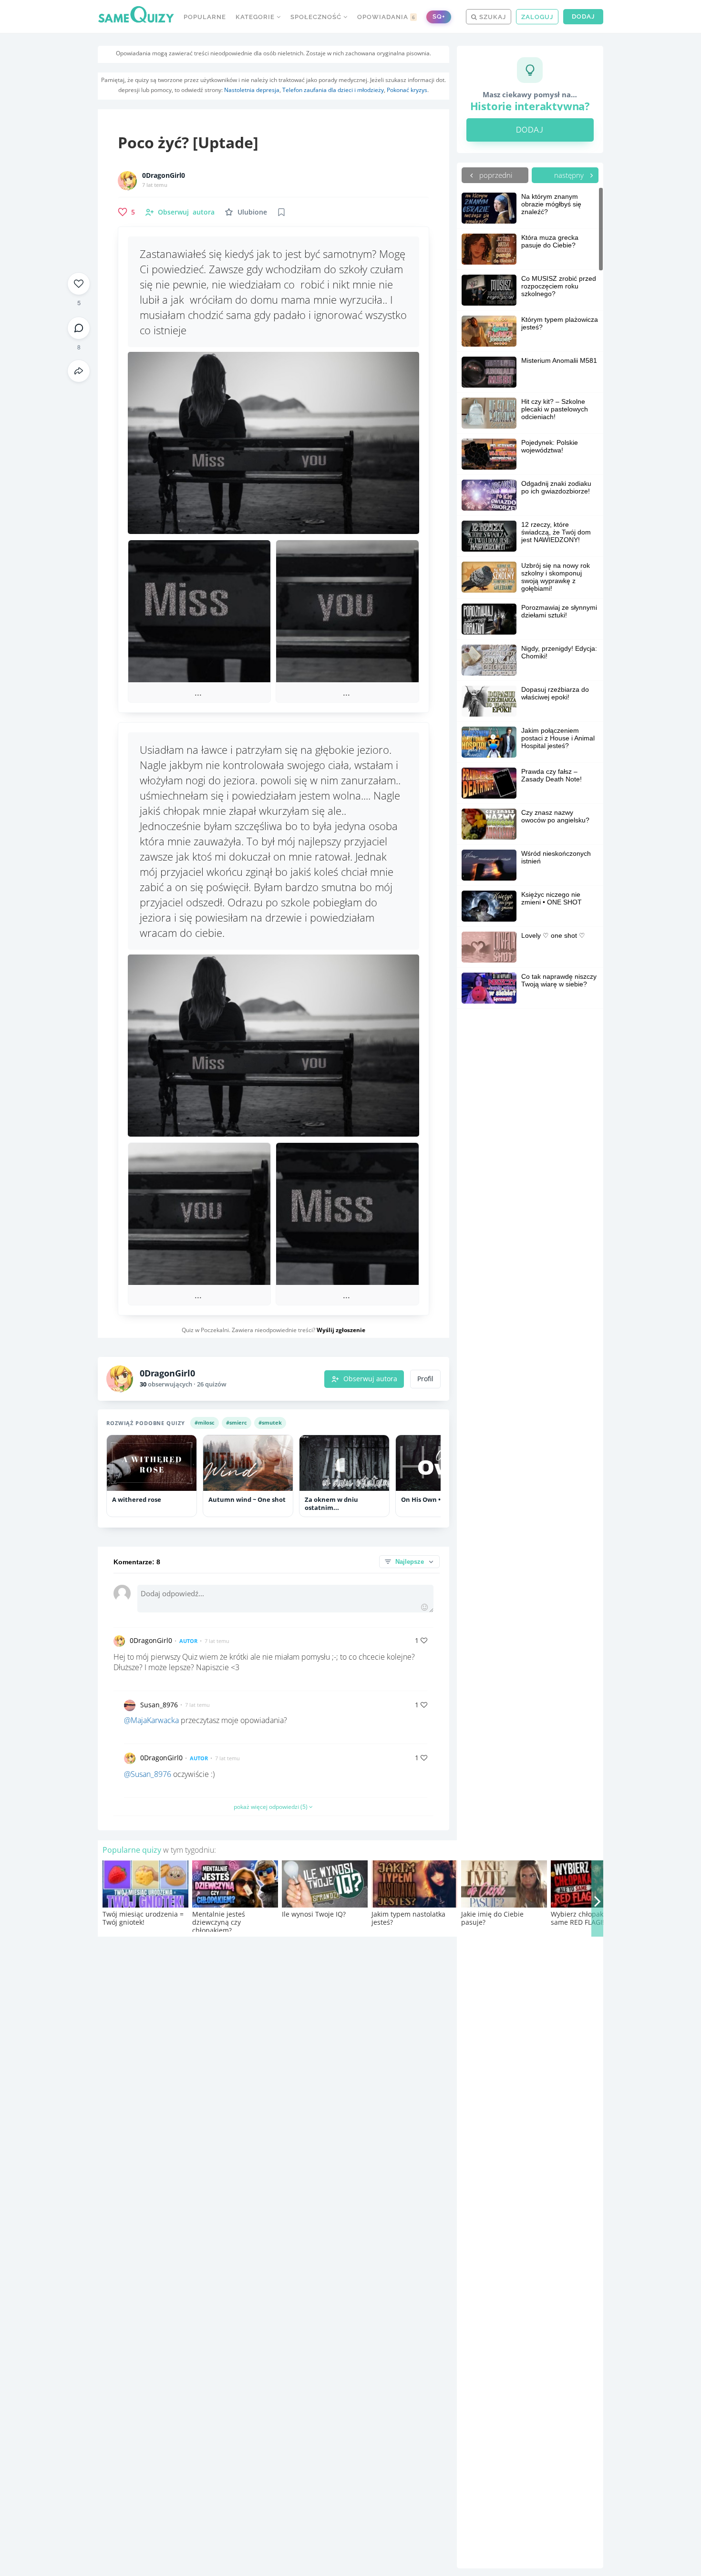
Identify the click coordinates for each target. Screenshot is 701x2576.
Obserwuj (186, 212)
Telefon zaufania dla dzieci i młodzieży (333, 90)
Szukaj (492, 17)
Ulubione (252, 212)
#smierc (237, 1422)
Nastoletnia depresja (252, 90)
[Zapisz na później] (281, 212)
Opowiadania (386, 17)
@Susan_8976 (148, 1774)
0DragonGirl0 (164, 175)
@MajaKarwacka (151, 1720)
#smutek (270, 1422)
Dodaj (583, 16)
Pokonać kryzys (407, 90)
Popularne (205, 17)
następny (570, 175)
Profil (425, 1379)
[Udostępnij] (79, 371)
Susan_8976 (159, 1705)
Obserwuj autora (370, 1379)
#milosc (205, 1422)
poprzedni (495, 175)
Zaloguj (537, 17)
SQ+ (439, 16)
